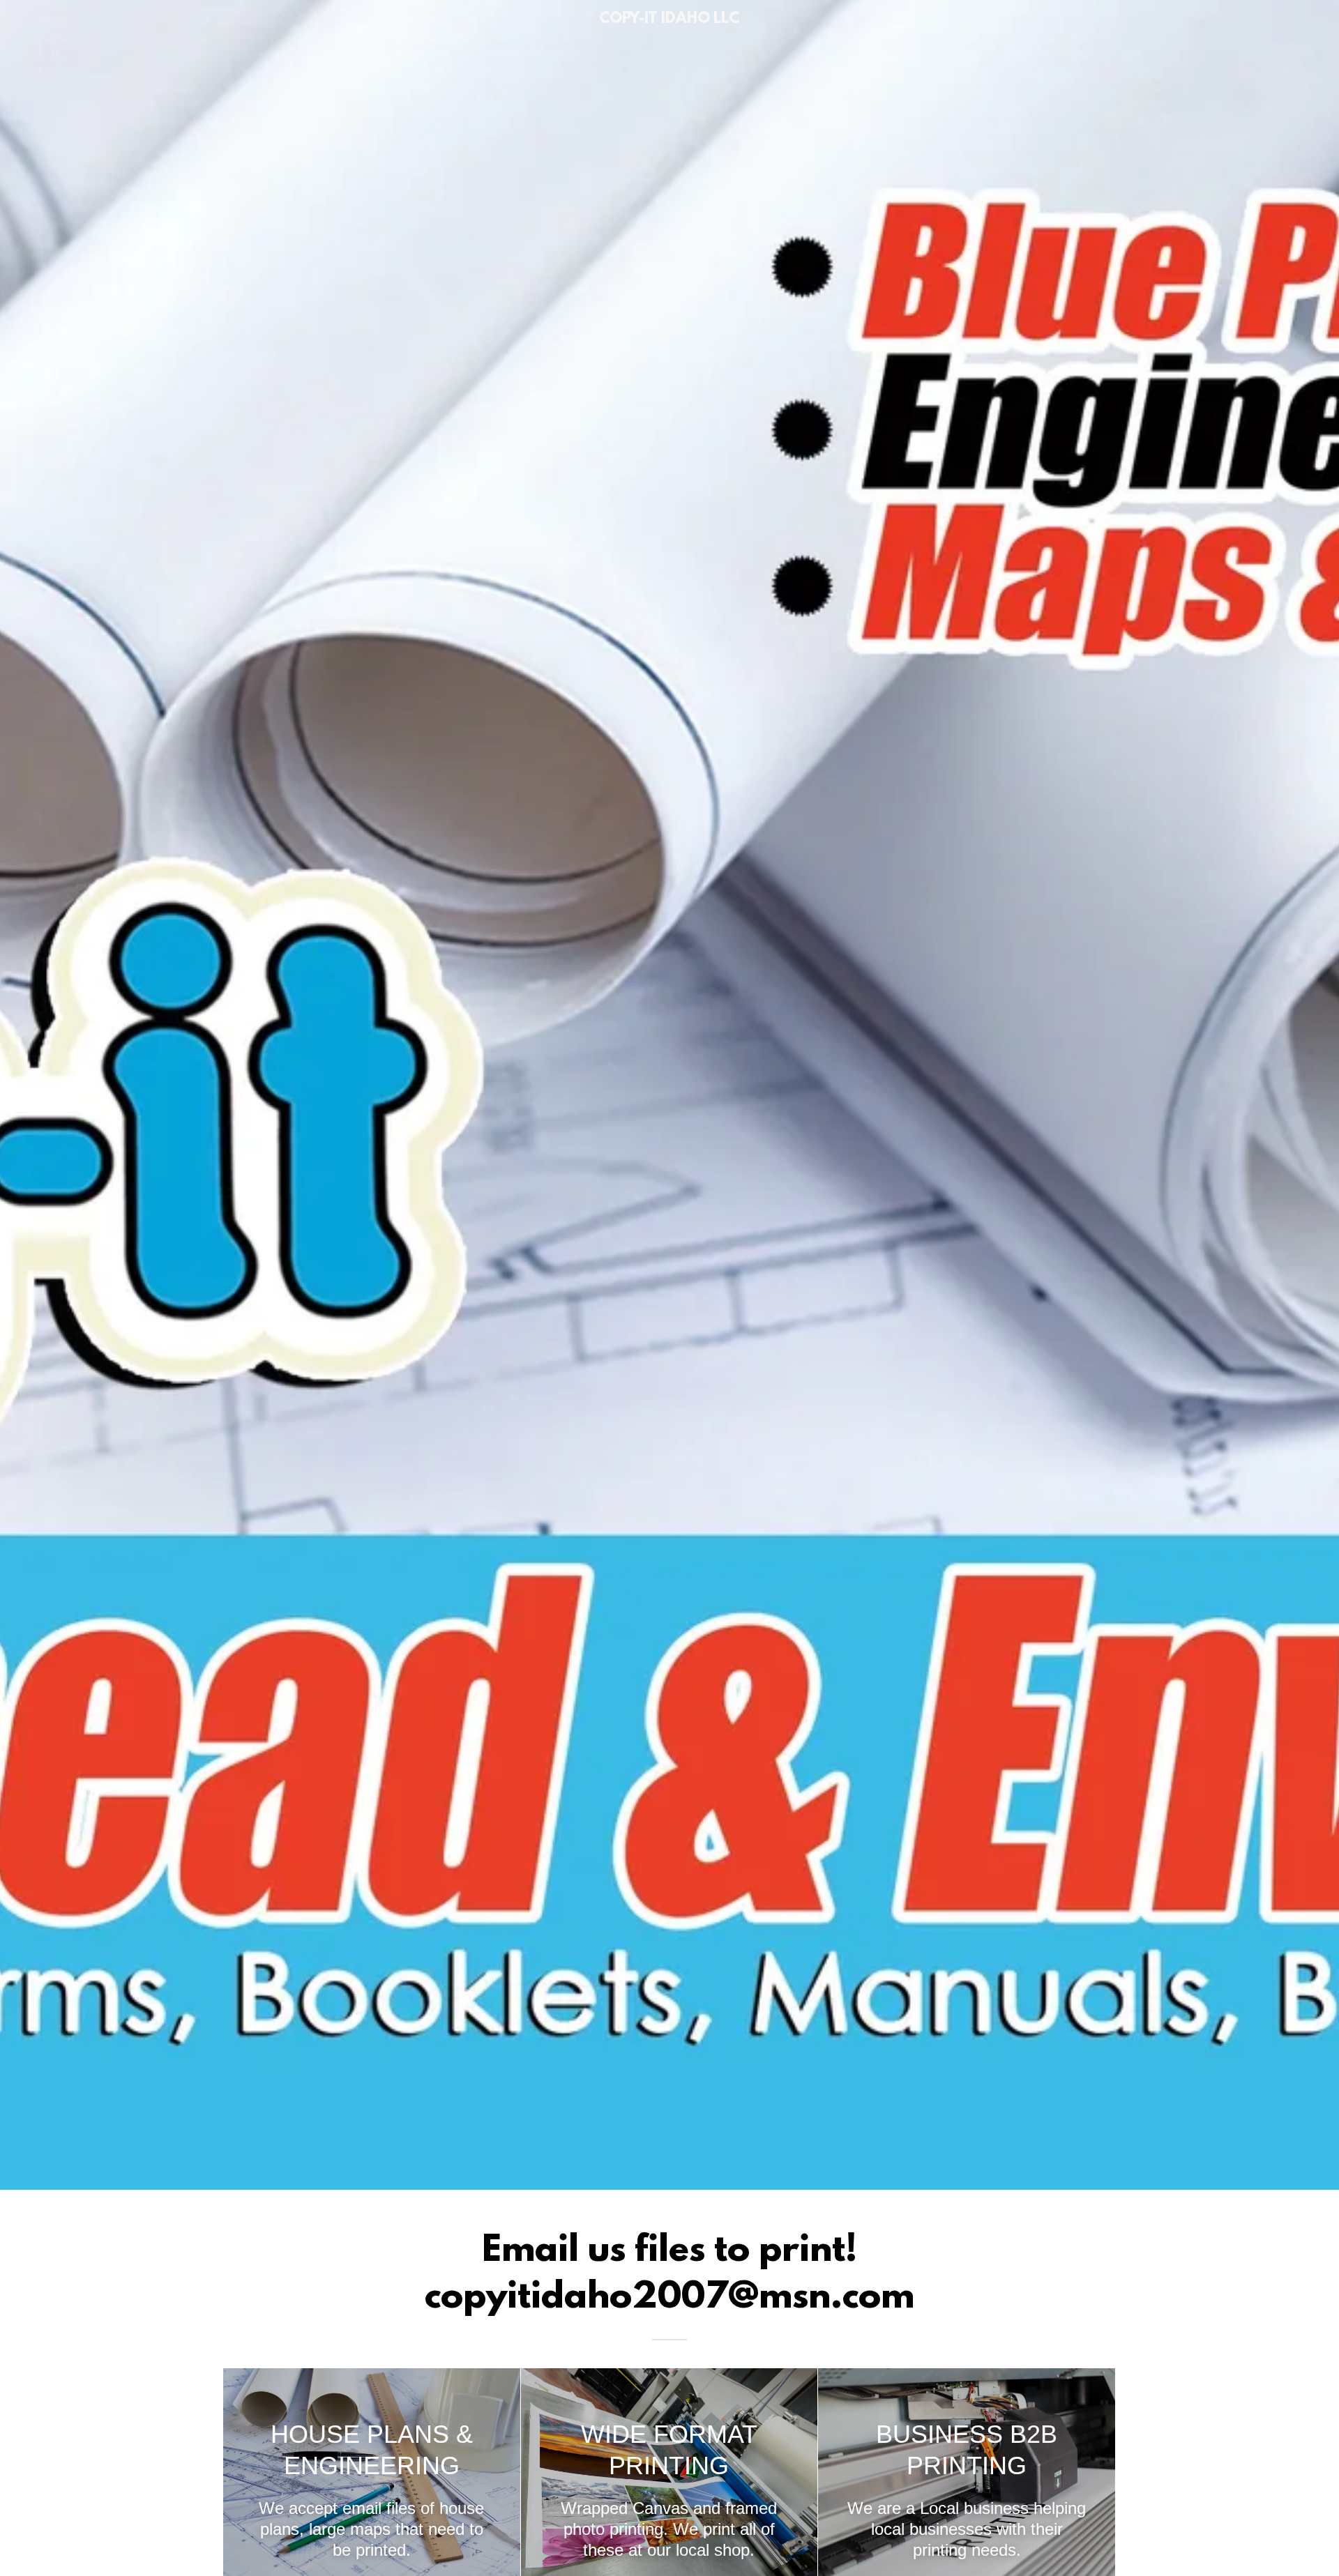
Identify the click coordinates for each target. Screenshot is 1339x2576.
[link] (669, 19)
